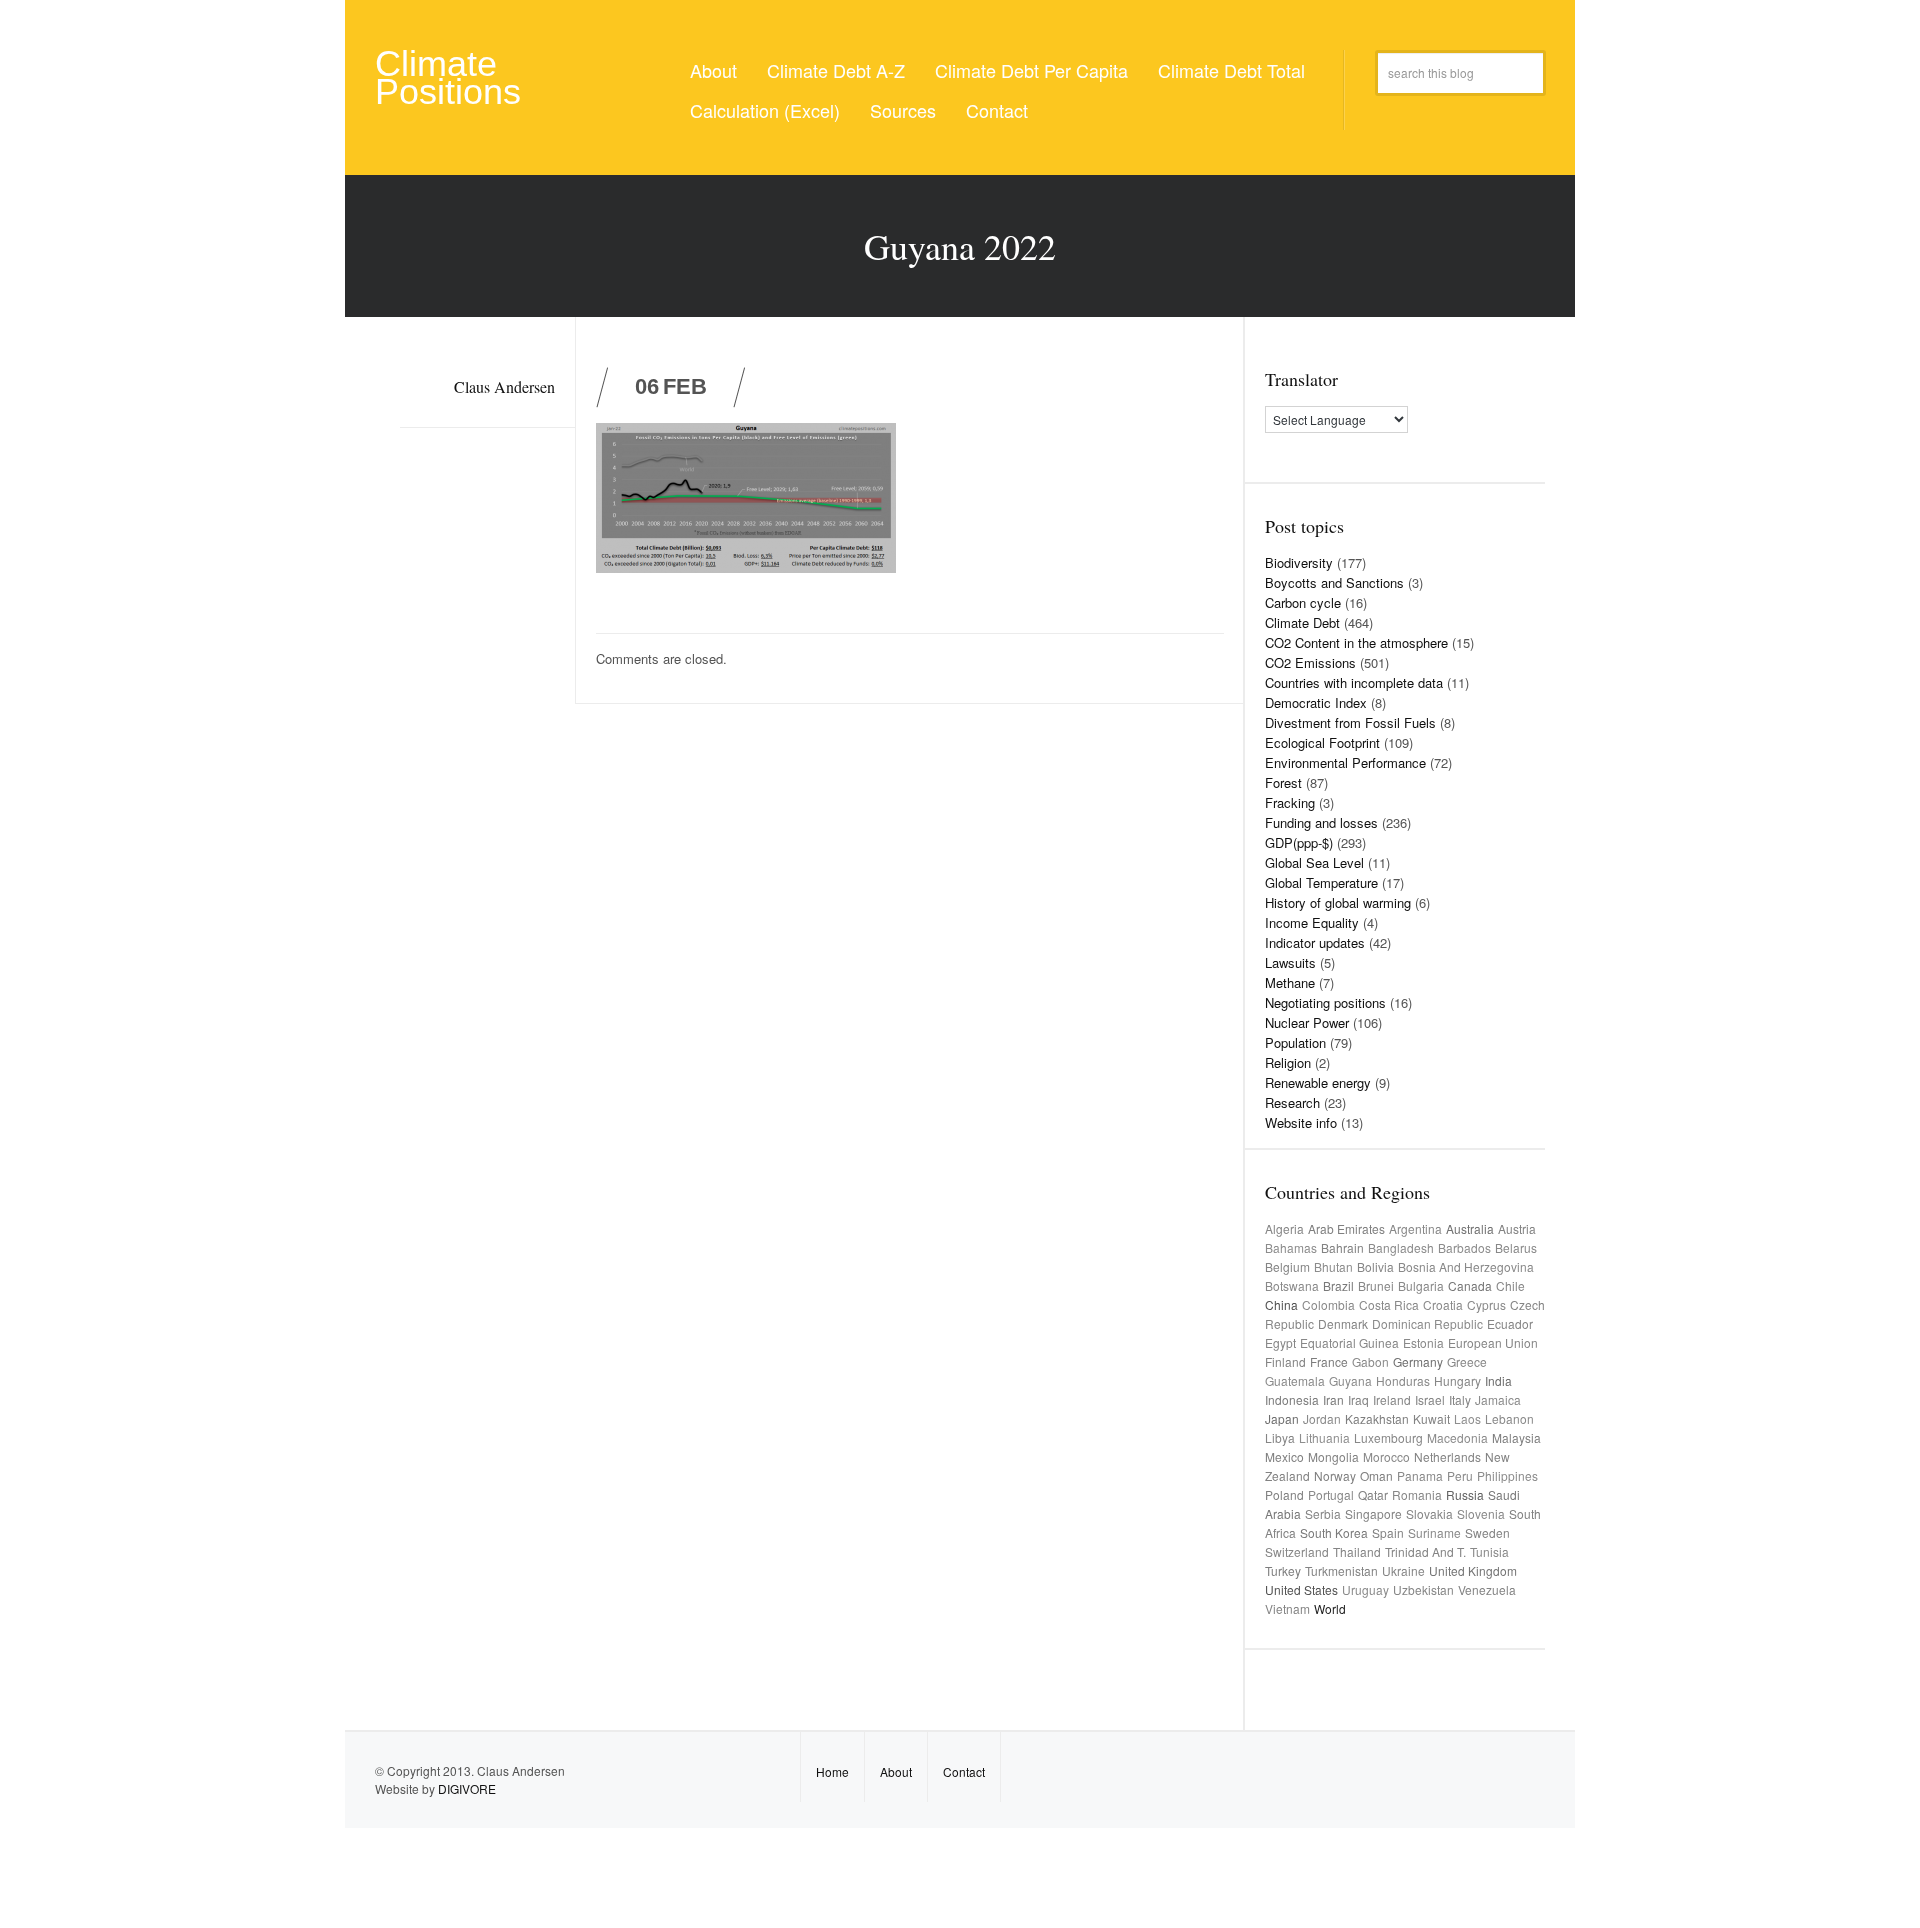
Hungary (1457, 1380)
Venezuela (1487, 1589)
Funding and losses (1321, 822)
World (1330, 1608)
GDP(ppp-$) (1299, 842)
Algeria (1284, 1228)
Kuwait (1431, 1418)
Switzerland (1297, 1551)
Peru (1460, 1475)
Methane (1290, 982)
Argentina (1415, 1228)
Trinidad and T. (1425, 1551)
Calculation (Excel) (765, 110)
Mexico (1284, 1456)
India (1498, 1380)
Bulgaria (1421, 1285)
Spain (1388, 1532)
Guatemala (1295, 1380)
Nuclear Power (1307, 1022)
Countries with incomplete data (1354, 682)
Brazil (1338, 1285)
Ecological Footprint (1322, 742)
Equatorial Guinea (1349, 1342)
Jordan (1322, 1418)
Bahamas (1291, 1247)
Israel (1430, 1399)
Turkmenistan (1341, 1570)
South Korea (1334, 1532)
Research (1292, 1102)
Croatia (1443, 1304)
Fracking (1290, 802)
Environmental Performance (1345, 762)
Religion (1288, 1062)
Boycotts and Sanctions (1334, 582)
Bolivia (1375, 1266)
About (713, 70)
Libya (1280, 1437)
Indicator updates (1315, 942)
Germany (1418, 1361)
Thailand (1357, 1551)
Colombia (1328, 1304)
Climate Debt (1302, 622)
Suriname (1434, 1532)
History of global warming (1338, 902)
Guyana (1350, 1380)
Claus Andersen (504, 386)
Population (1295, 1042)
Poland (1284, 1494)
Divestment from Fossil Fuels (1350, 722)
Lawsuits (1290, 962)
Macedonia (1457, 1437)
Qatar (1373, 1494)
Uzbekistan (1423, 1589)
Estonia (1423, 1342)
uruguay (1365, 1589)
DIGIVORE (467, 1788)
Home (832, 1771)
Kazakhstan (1377, 1418)
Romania (1417, 1494)
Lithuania (1324, 1437)
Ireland (1392, 1399)
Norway (1335, 1475)
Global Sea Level (1314, 862)
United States (1301, 1589)
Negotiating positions (1325, 1002)
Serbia (1323, 1513)
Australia (1470, 1228)
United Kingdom (1473, 1570)
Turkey (1283, 1570)
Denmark (1343, 1323)
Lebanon (1509, 1418)
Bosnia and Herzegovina (1466, 1266)
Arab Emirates (1346, 1228)
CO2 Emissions (1310, 662)
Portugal (1331, 1494)
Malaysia (1516, 1437)
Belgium (1287, 1266)
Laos (1467, 1418)
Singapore (1373, 1513)
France (1329, 1361)
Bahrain (1342, 1247)
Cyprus (1486, 1304)
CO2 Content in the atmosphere (1356, 642)
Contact (997, 110)
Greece (1467, 1361)
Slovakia (1429, 1513)
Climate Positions (448, 77)
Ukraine (1403, 1570)
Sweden (1487, 1532)
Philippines (1507, 1475)
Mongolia (1333, 1456)
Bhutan (1333, 1266)
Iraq (1358, 1399)
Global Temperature (1321, 882)
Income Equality (1312, 922)
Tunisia (1489, 1551)
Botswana (1292, 1285)
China (1281, 1304)
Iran (1333, 1399)
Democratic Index (1316, 702)
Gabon (1370, 1361)
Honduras (1403, 1380)
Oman (1376, 1475)
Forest (1283, 782)
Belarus (1516, 1247)
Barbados (1464, 1247)
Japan (1282, 1418)
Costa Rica (1389, 1304)
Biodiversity (1299, 562)
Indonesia (1292, 1399)
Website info (1301, 1122)
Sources (903, 110)
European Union (1493, 1342)
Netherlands (1447, 1456)
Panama (1420, 1475)
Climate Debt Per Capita (1031, 70)
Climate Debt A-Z (836, 70)
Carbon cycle (1303, 602)
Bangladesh (1401, 1247)
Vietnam (1287, 1608)
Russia (1465, 1494)
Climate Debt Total (1231, 70)
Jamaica (1498, 1399)
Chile (1510, 1285)
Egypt (1280, 1342)
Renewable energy (1318, 1082)
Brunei (1376, 1285)
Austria (1517, 1228)
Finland (1285, 1361)
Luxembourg (1388, 1437)
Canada (1470, 1285)
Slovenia (1481, 1513)
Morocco (1386, 1456)
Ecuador (1510, 1323)
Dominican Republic (1427, 1323)
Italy (1460, 1399)
